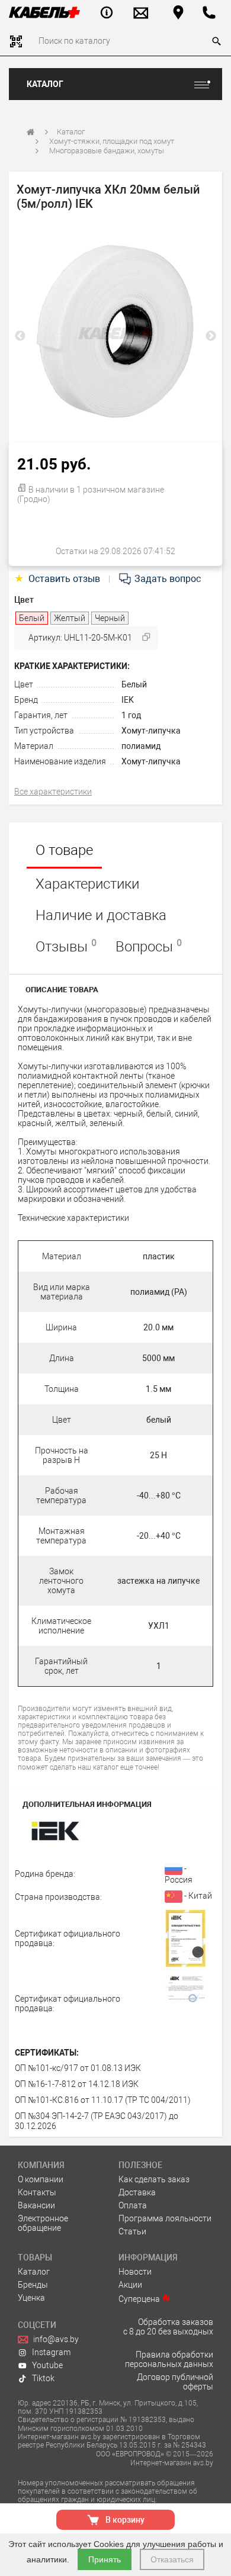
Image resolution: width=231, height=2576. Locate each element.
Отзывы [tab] (66, 946)
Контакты (37, 2192)
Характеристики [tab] (87, 884)
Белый (134, 684)
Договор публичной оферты (175, 2382)
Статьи (132, 2231)
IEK (128, 700)
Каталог (45, 84)
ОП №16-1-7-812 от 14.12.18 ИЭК (77, 2084)
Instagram (51, 2352)
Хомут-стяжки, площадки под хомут (112, 141)
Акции (130, 2285)
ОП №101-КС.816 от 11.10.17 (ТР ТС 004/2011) (103, 2100)
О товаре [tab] (64, 850)
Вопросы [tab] (149, 946)
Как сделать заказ (154, 2179)
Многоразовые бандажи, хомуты (107, 151)
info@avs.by (56, 2339)
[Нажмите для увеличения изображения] (115, 333)
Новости (135, 2272)
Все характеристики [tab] (53, 792)
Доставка (137, 2192)
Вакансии (36, 2205)
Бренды (33, 2285)
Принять (105, 2559)
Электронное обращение (43, 2223)
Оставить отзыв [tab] (58, 579)
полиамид (141, 746)
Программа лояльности (165, 2218)
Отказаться (172, 2559)
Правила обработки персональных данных (169, 2359)
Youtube (47, 2365)
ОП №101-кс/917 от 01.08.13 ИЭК (78, 2068)
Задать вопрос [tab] (166, 579)
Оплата (133, 2205)
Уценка (31, 2298)
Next (211, 336)
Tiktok (43, 2378)
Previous (20, 336)
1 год (131, 715)
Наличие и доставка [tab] (101, 915)
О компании (41, 2179)
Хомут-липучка (151, 731)
